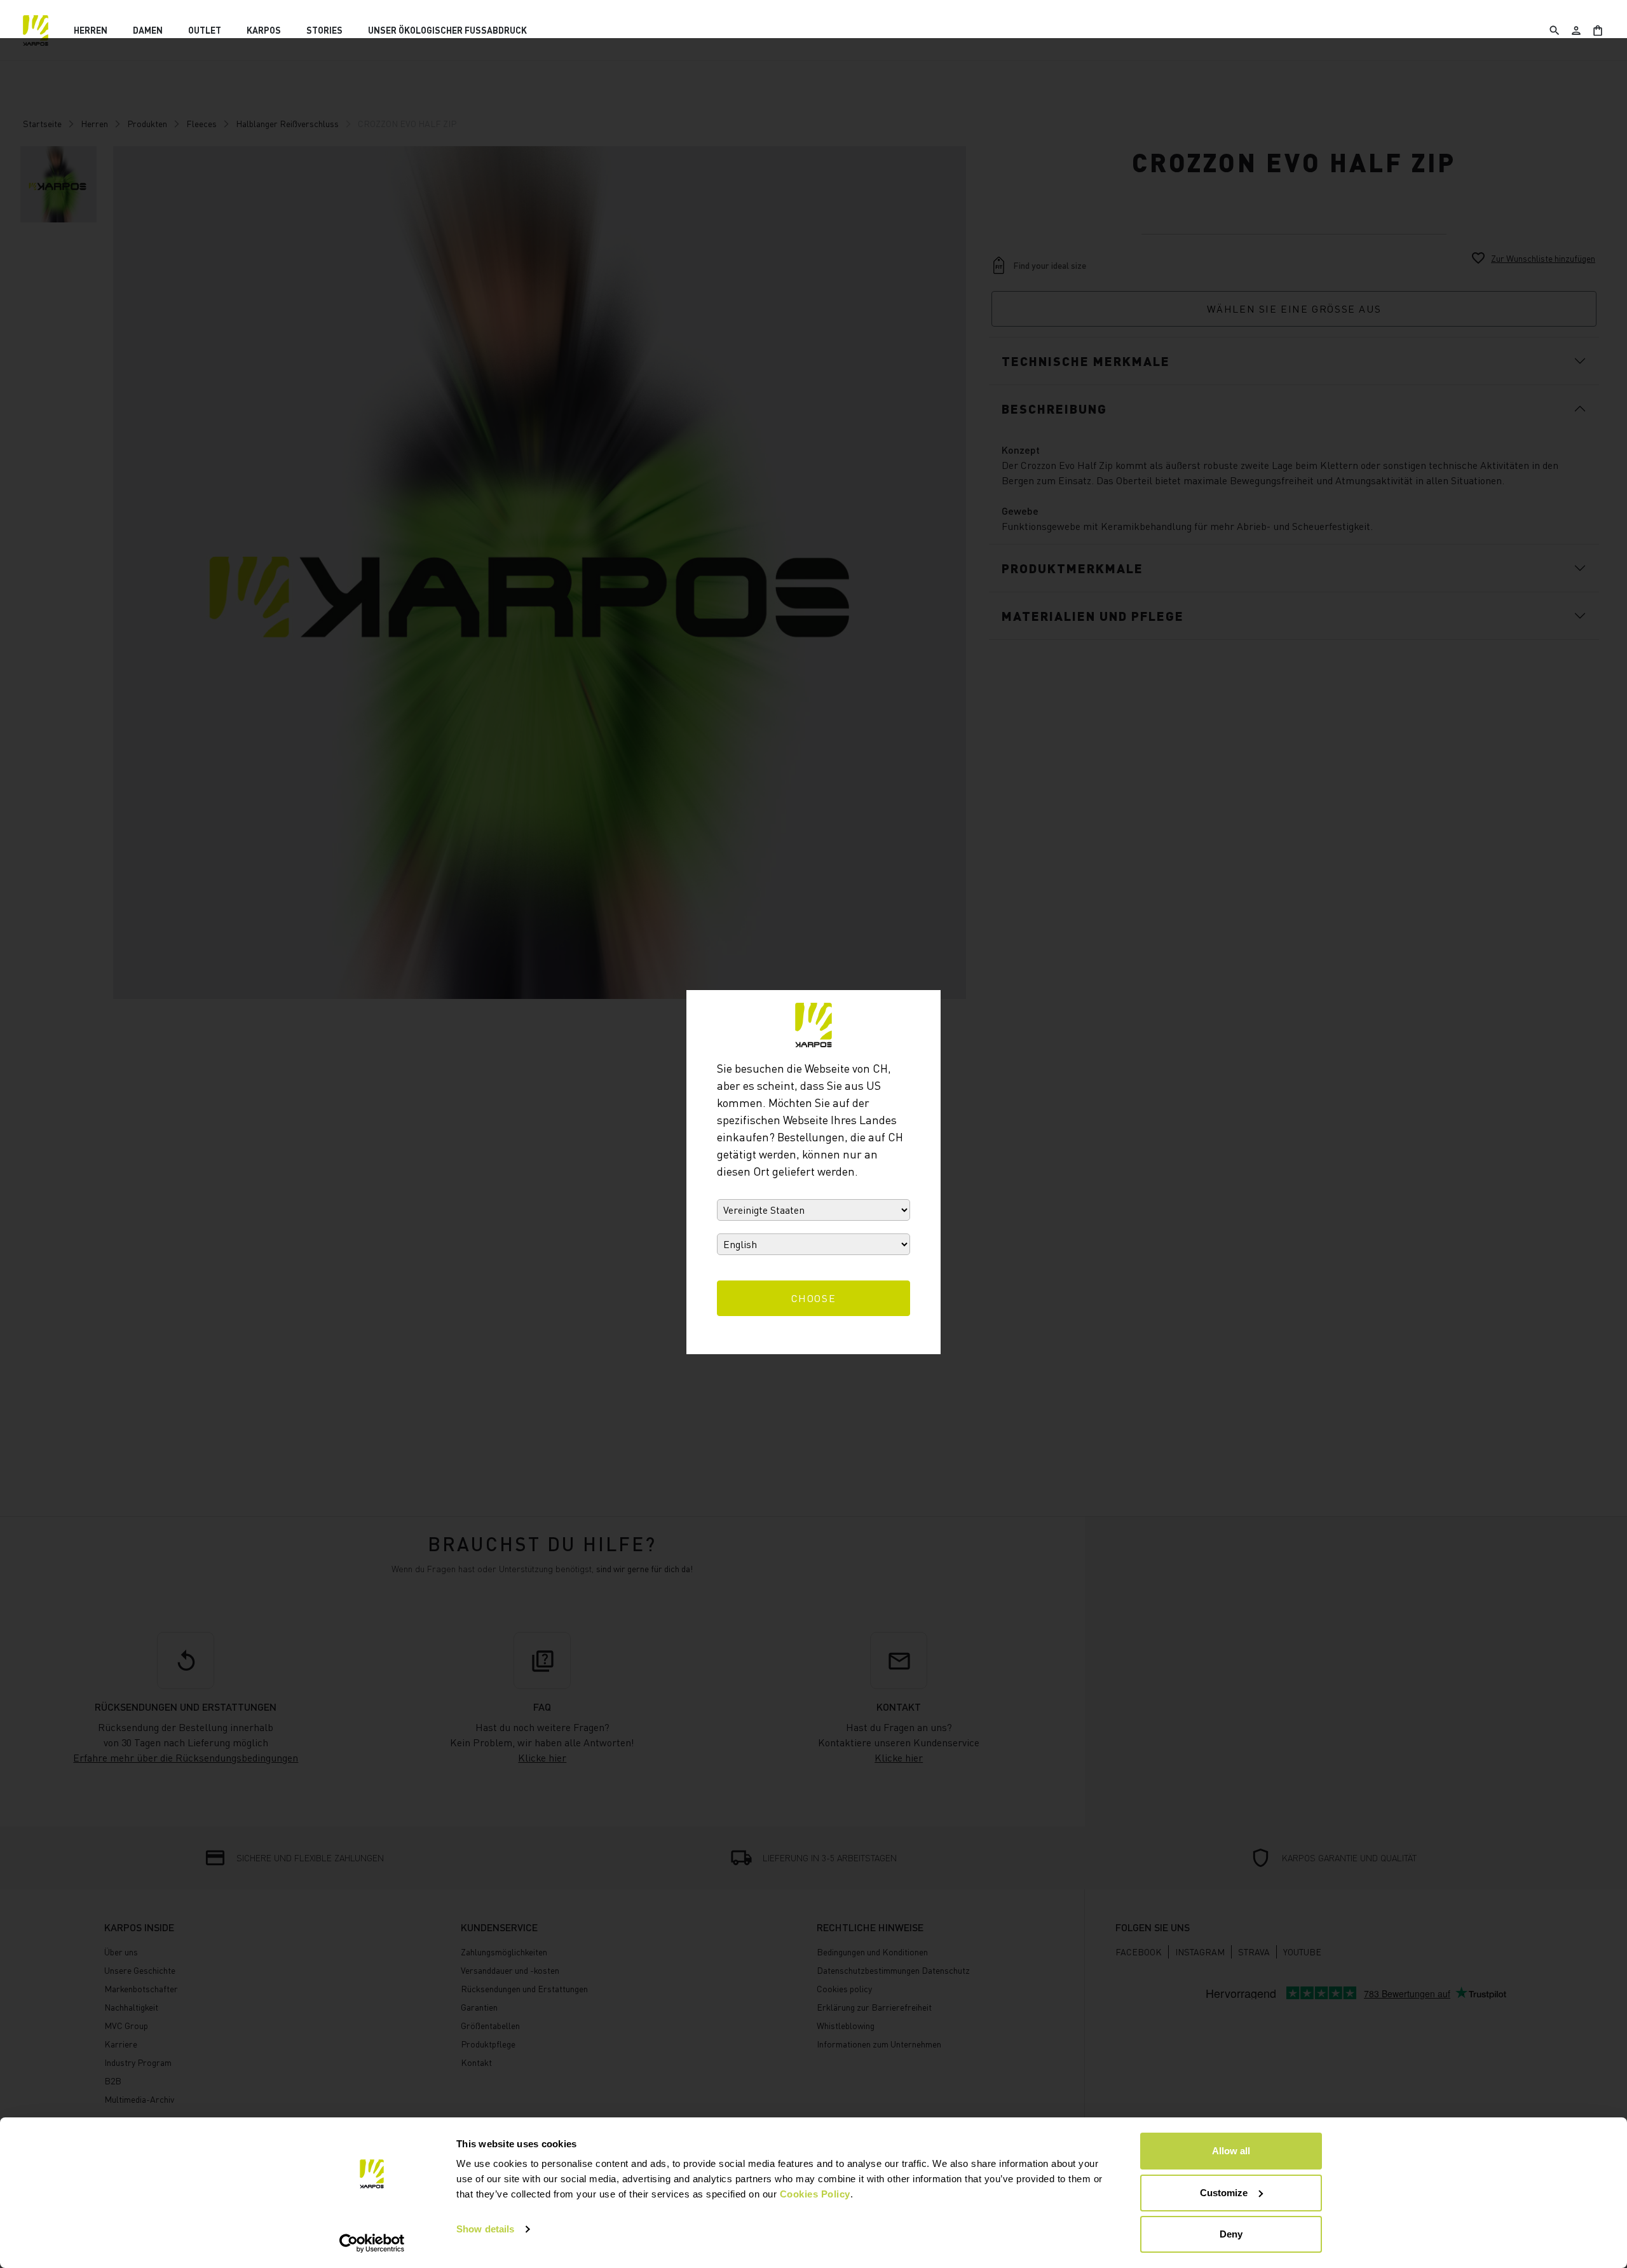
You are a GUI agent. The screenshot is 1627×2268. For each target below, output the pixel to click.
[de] (36, 31)
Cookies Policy (815, 2194)
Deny (1231, 2234)
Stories (324, 30)
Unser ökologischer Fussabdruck (447, 30)
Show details (485, 2229)
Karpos (264, 30)
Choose (814, 1298)
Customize (1224, 2193)
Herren (91, 30)
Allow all (1231, 2151)
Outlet (205, 30)
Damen (148, 30)
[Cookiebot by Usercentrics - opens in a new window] (372, 2243)
